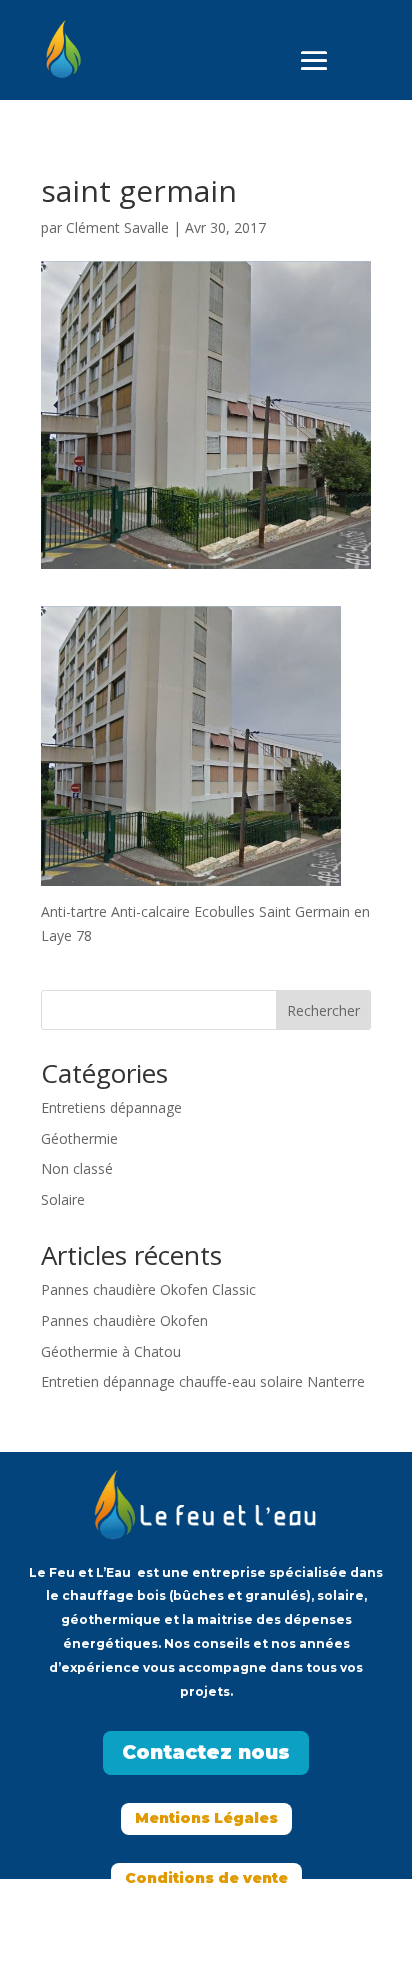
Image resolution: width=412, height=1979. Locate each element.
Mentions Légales (206, 1818)
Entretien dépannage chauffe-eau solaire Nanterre (203, 1381)
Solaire (63, 1199)
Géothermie (79, 1138)
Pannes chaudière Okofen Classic (148, 1289)
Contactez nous (206, 1752)
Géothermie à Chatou (111, 1351)
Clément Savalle (117, 227)
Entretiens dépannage (111, 1107)
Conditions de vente (206, 1878)
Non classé (77, 1168)
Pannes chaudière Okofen (124, 1320)
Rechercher (323, 1010)
